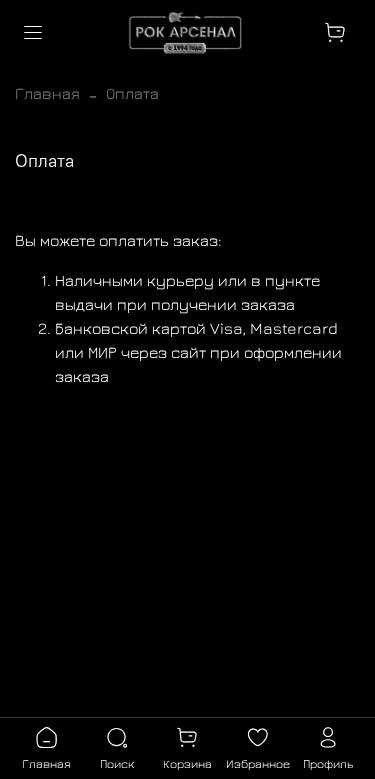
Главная (47, 93)
